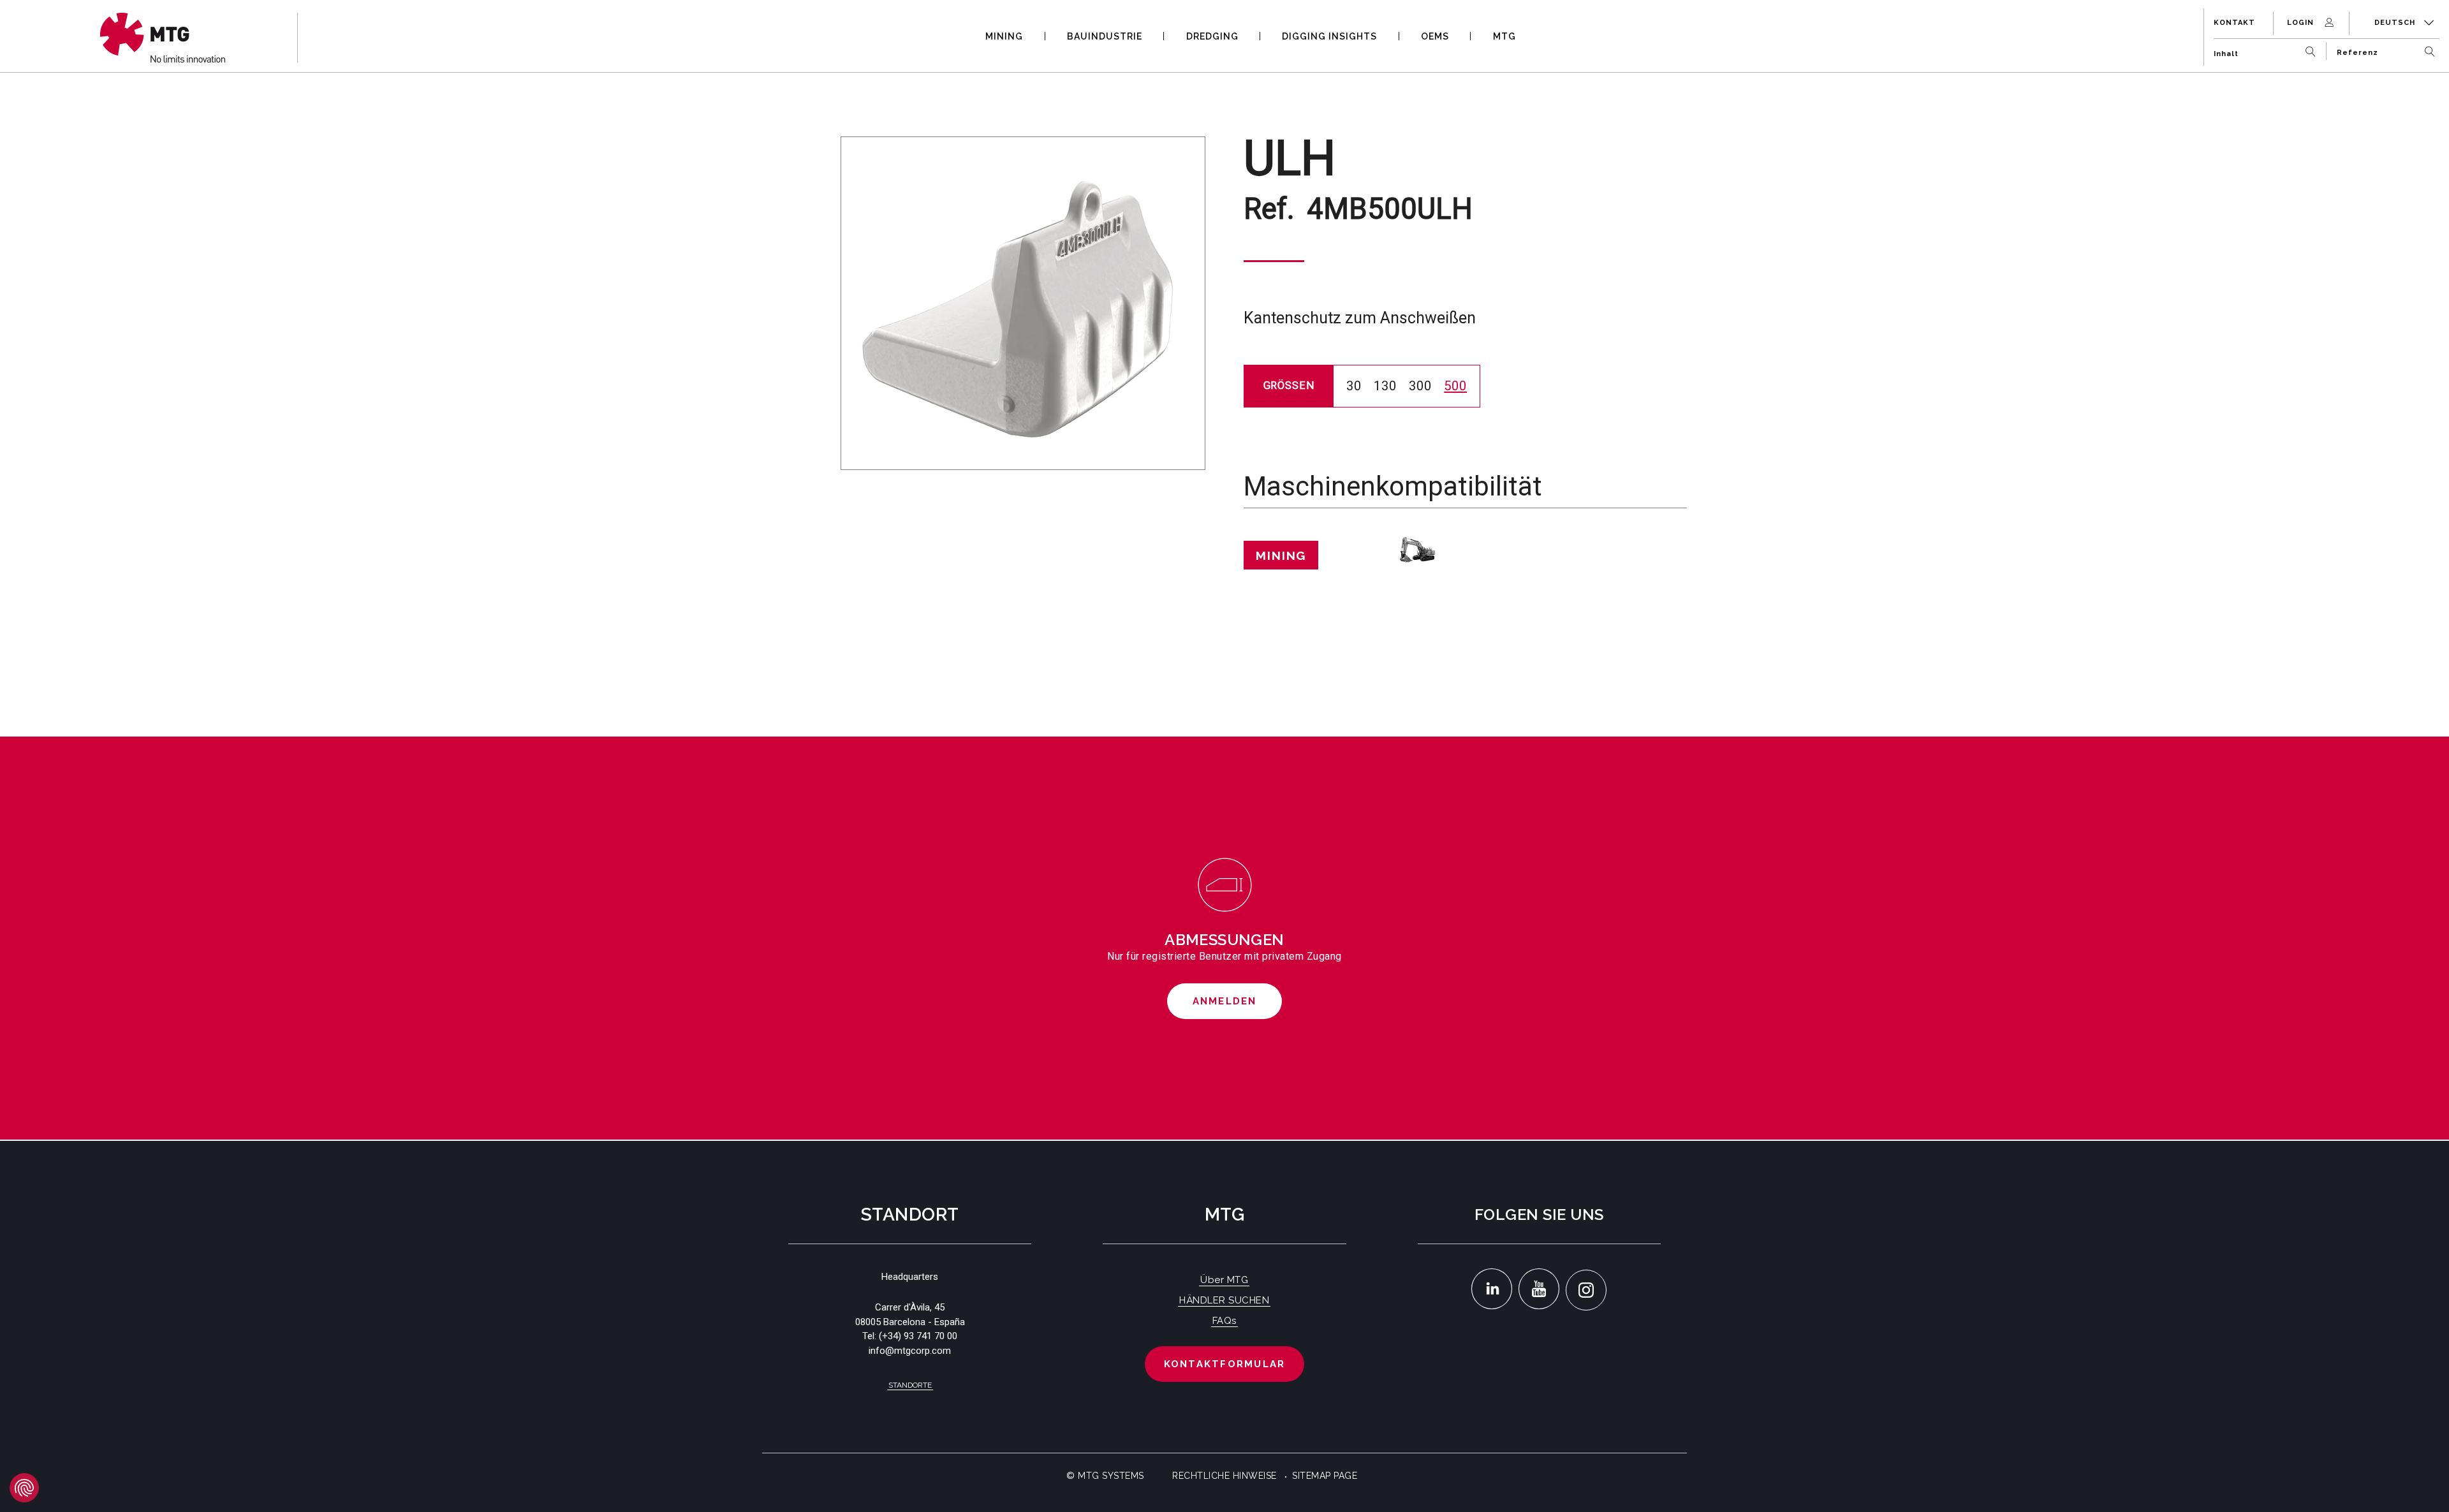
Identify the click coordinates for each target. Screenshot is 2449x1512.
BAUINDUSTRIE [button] (1105, 36)
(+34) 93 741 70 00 (918, 1336)
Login (2302, 23)
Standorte (910, 1385)
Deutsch (2396, 23)
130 (1385, 386)
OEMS (1435, 36)
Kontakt (2234, 23)
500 (1455, 386)
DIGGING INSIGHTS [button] (1329, 36)
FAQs (1224, 1321)
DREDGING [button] (1212, 36)
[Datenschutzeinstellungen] (24, 1488)
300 (1420, 386)
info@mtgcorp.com (910, 1351)
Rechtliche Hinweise (1224, 1476)
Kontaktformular (1225, 1364)
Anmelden (1225, 1001)
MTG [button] (1504, 36)
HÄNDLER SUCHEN (1224, 1300)
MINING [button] (1004, 36)
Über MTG (1224, 1280)
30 (1354, 386)
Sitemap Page (1325, 1476)
